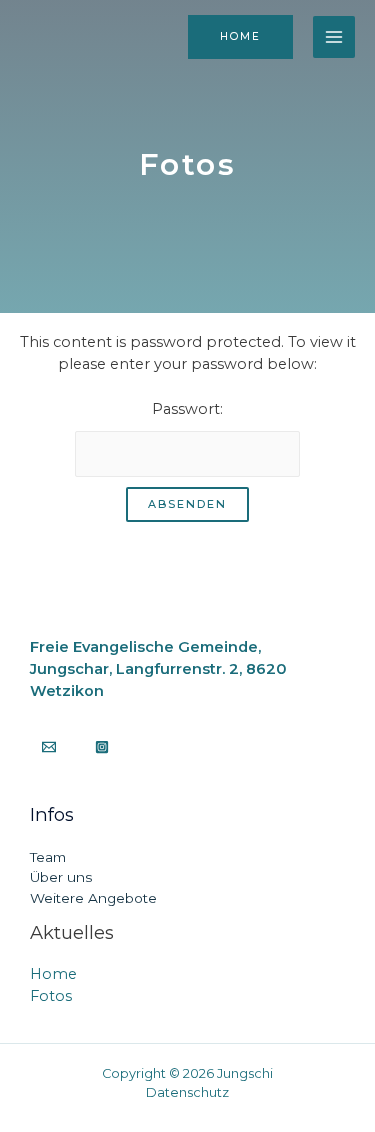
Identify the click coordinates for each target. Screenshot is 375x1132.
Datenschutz (187, 1092)
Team (48, 857)
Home (53, 974)
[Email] (49, 747)
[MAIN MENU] (334, 37)
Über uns (61, 877)
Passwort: (187, 409)
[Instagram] (102, 747)
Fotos (51, 996)
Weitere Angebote (93, 898)
